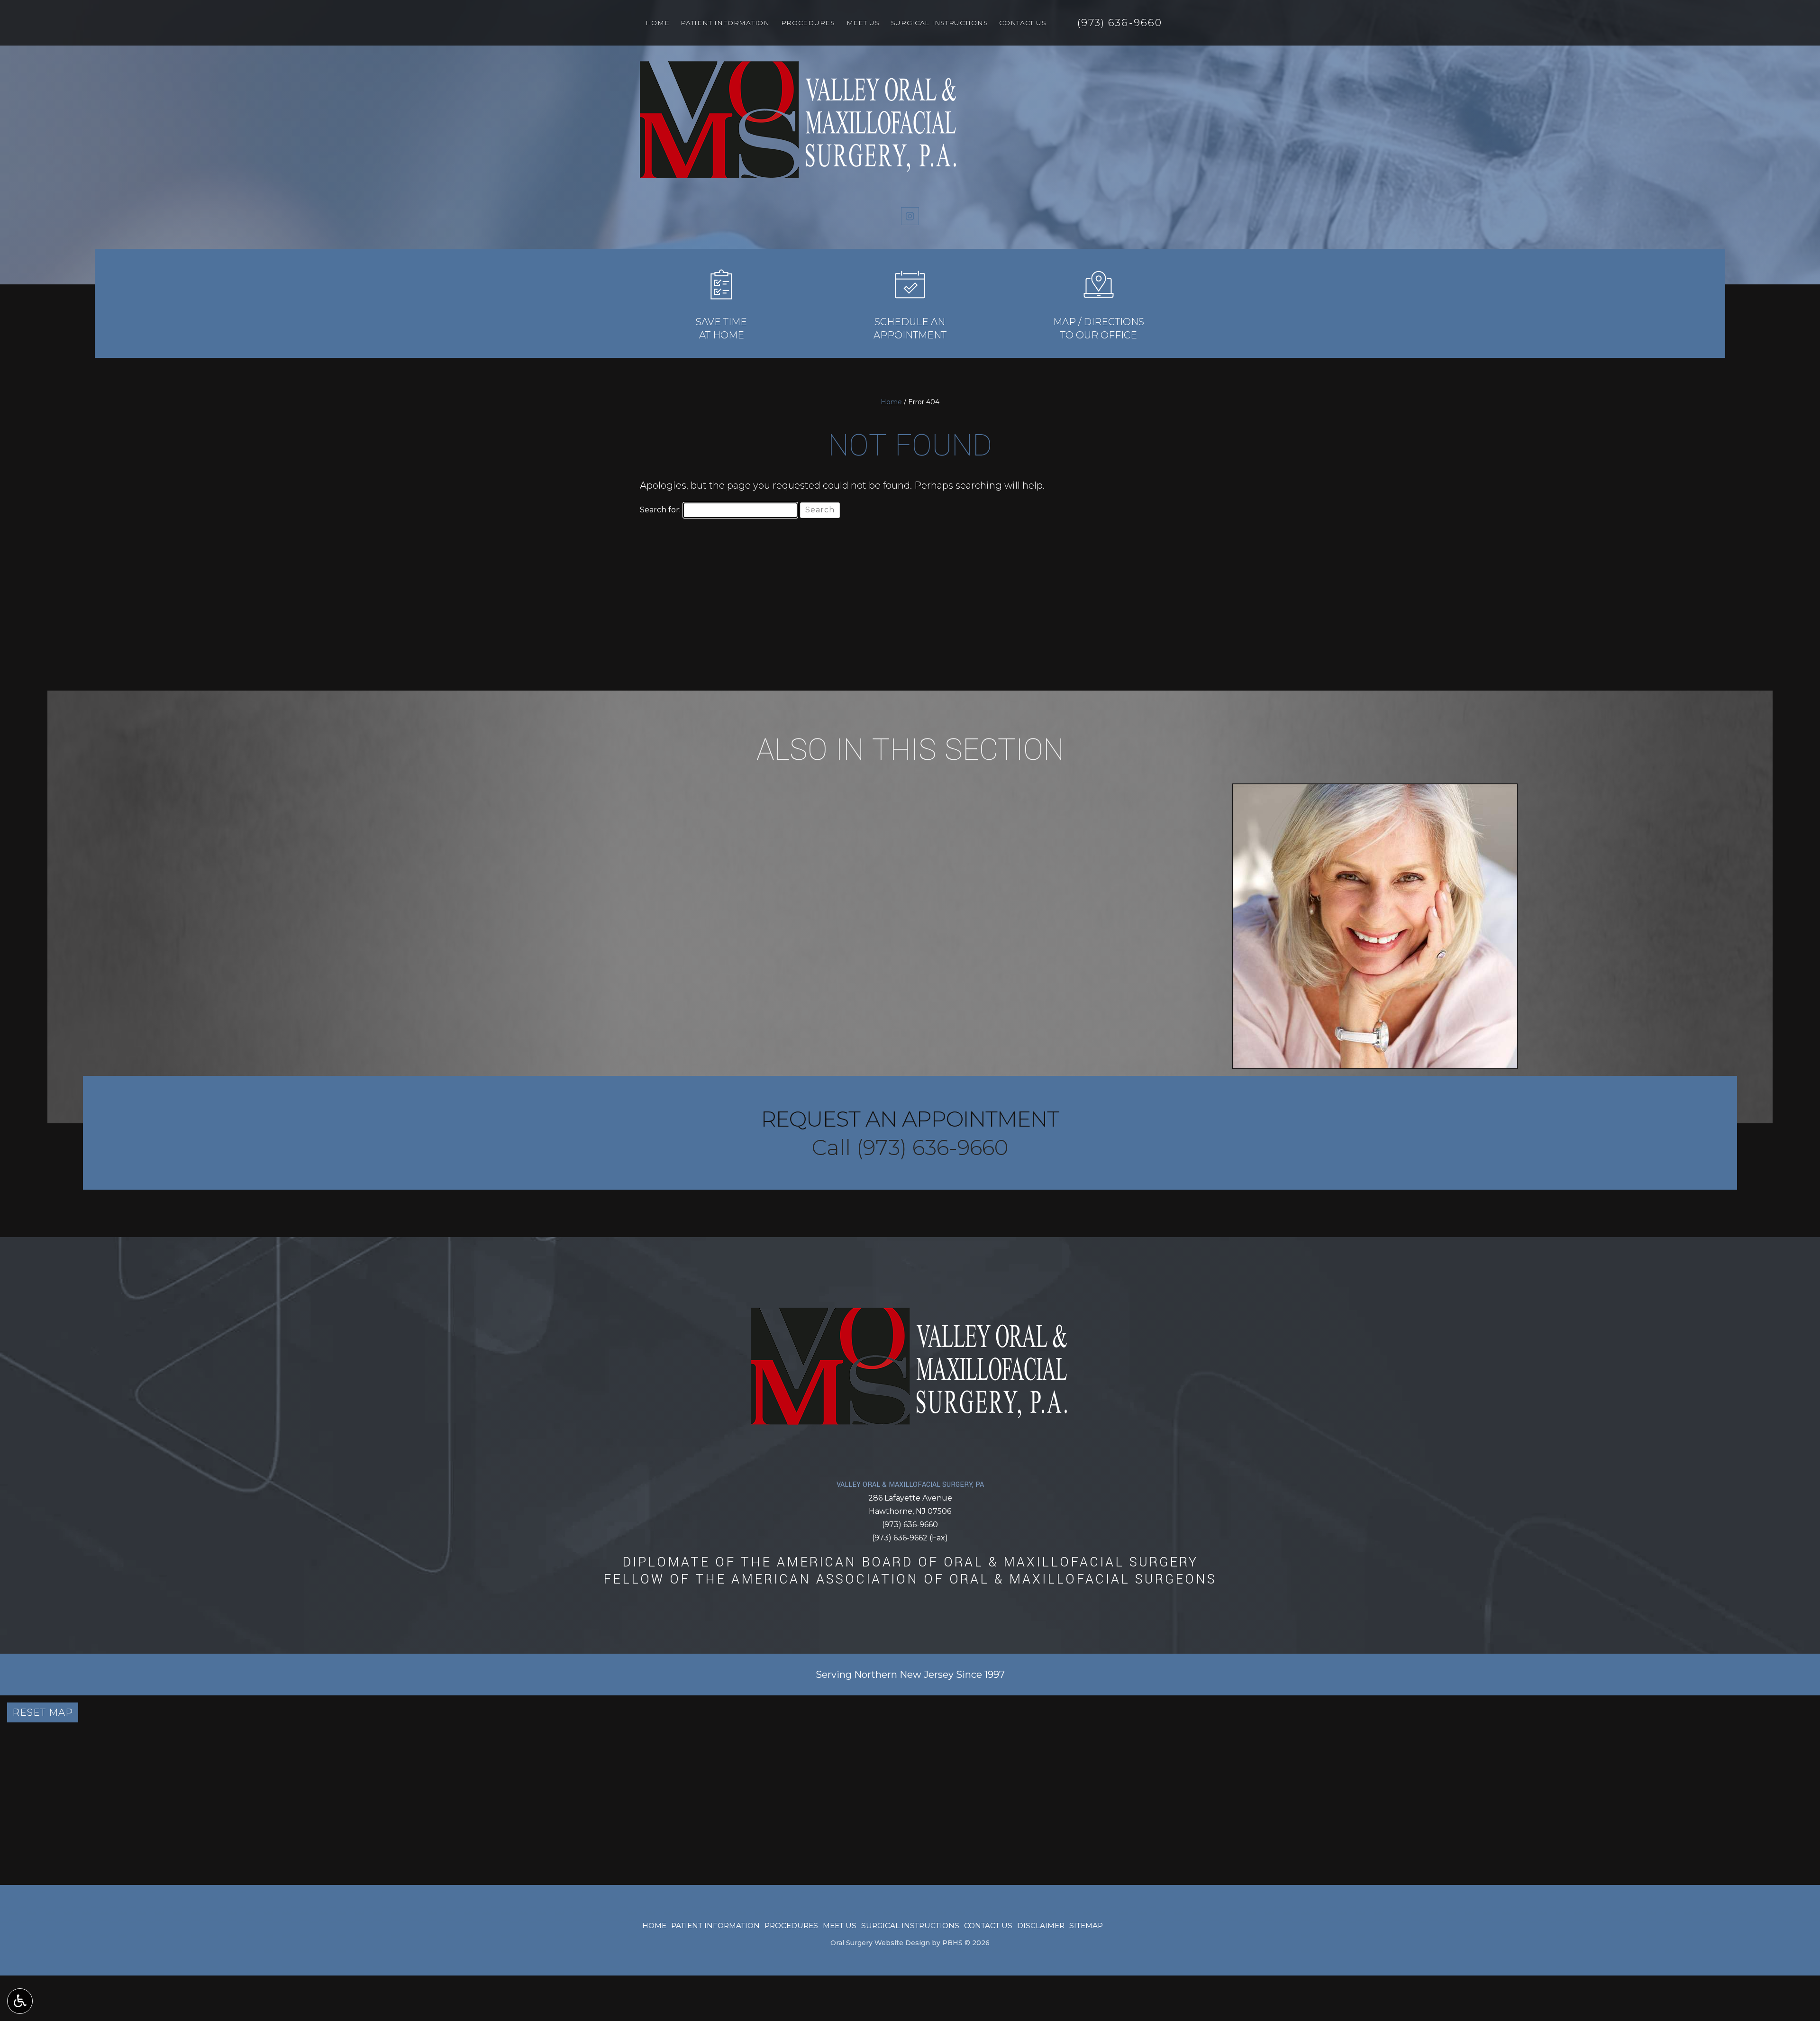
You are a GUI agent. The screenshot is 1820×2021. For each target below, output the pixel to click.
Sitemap (1086, 1925)
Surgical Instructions (940, 23)
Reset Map (43, 1712)
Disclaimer (1041, 1925)
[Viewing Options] (20, 2001)
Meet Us (863, 23)
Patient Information (725, 23)
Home (658, 23)
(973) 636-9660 (910, 1525)
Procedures (808, 23)
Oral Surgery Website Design (880, 1943)
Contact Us (1023, 23)
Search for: (660, 510)
